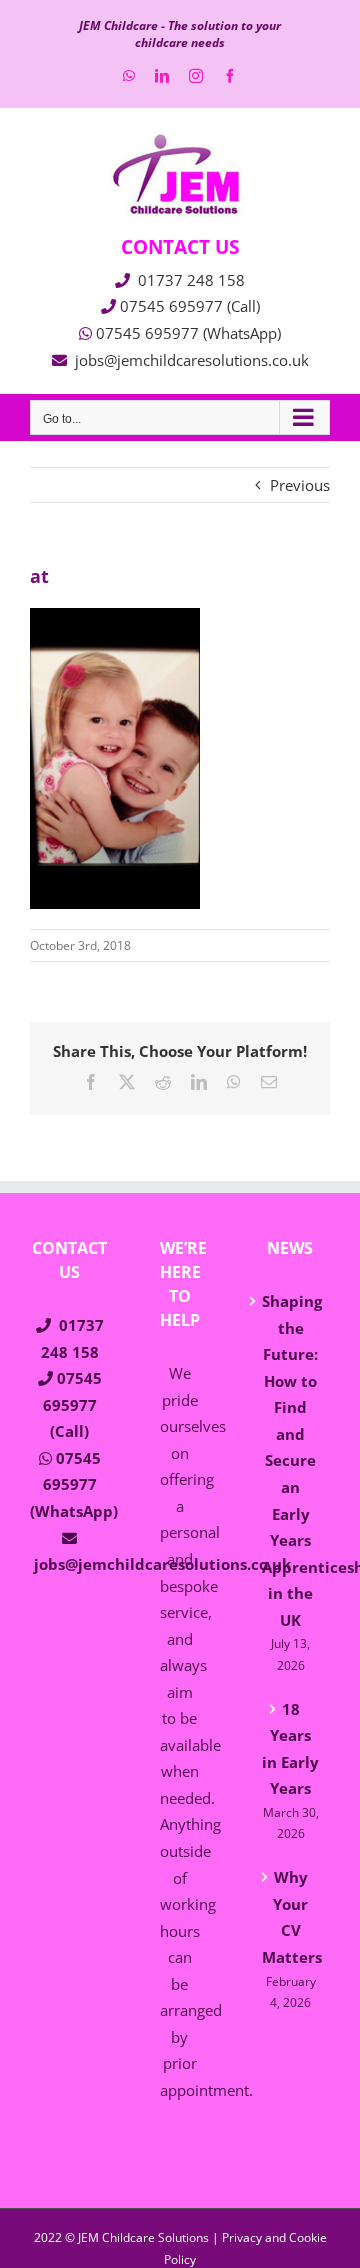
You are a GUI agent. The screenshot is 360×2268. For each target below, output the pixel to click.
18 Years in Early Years (290, 1749)
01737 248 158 (191, 280)
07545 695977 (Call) (190, 306)
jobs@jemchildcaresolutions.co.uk (192, 360)
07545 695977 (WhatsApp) (188, 333)
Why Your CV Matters (291, 1917)
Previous (300, 485)
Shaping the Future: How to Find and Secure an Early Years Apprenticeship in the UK (291, 1460)
